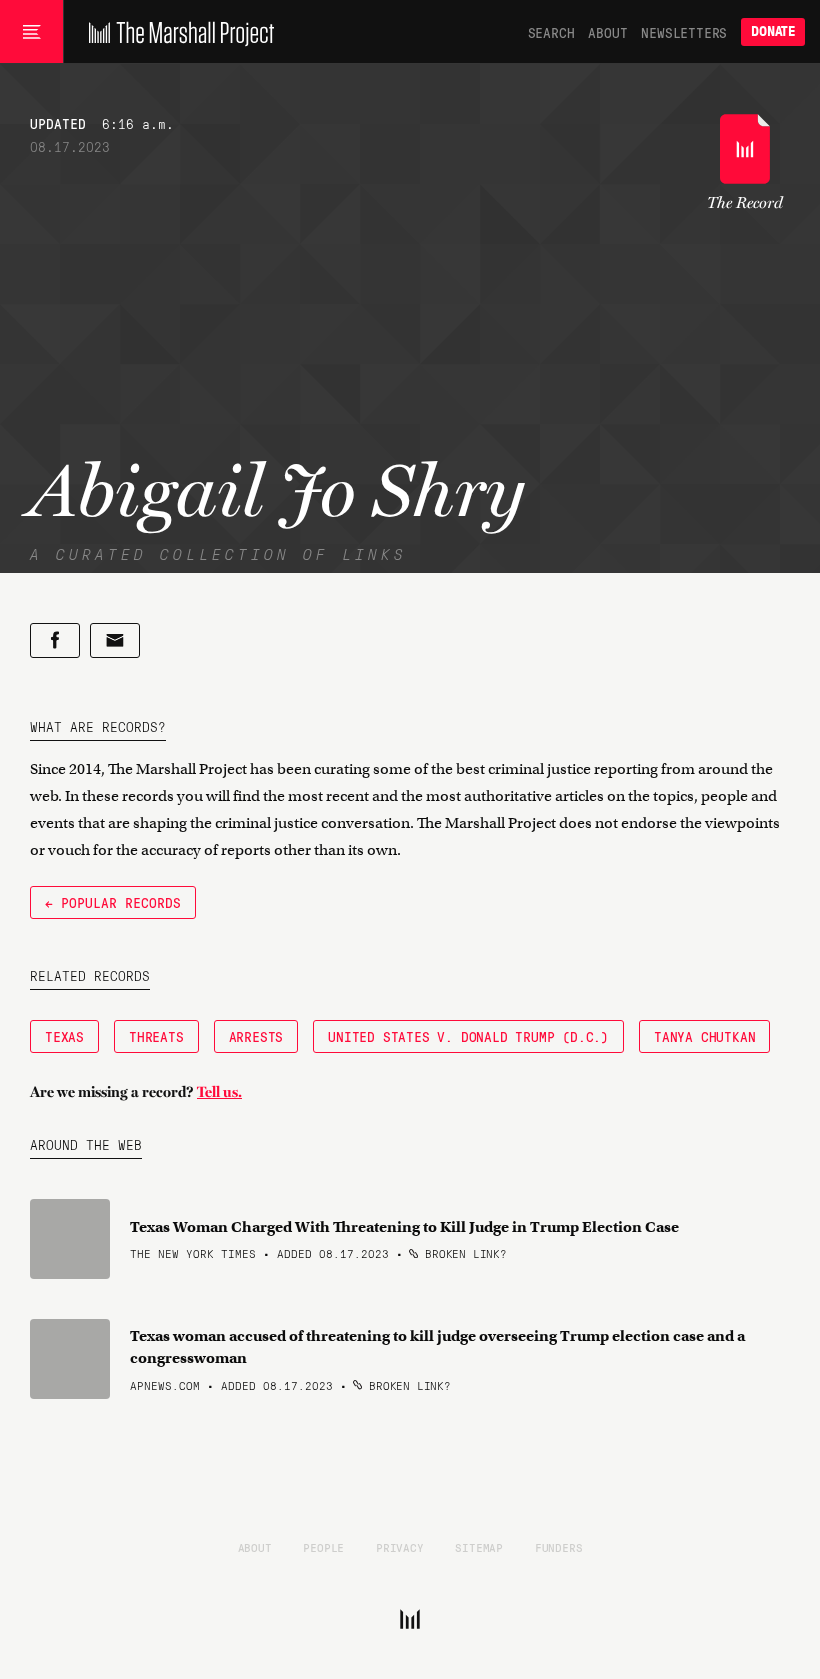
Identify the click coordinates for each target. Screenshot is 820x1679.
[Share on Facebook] (55, 640)
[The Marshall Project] (176, 32)
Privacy (400, 1547)
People (323, 1547)
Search (551, 32)
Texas (64, 1036)
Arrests (256, 1036)
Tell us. (219, 1092)
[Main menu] (31, 32)
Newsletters (684, 32)
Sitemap (479, 1547)
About (607, 32)
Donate (773, 31)
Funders (559, 1547)
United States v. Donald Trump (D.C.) (468, 1036)
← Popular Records (113, 902)
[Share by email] (115, 640)
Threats (156, 1036)
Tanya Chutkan (704, 1036)
